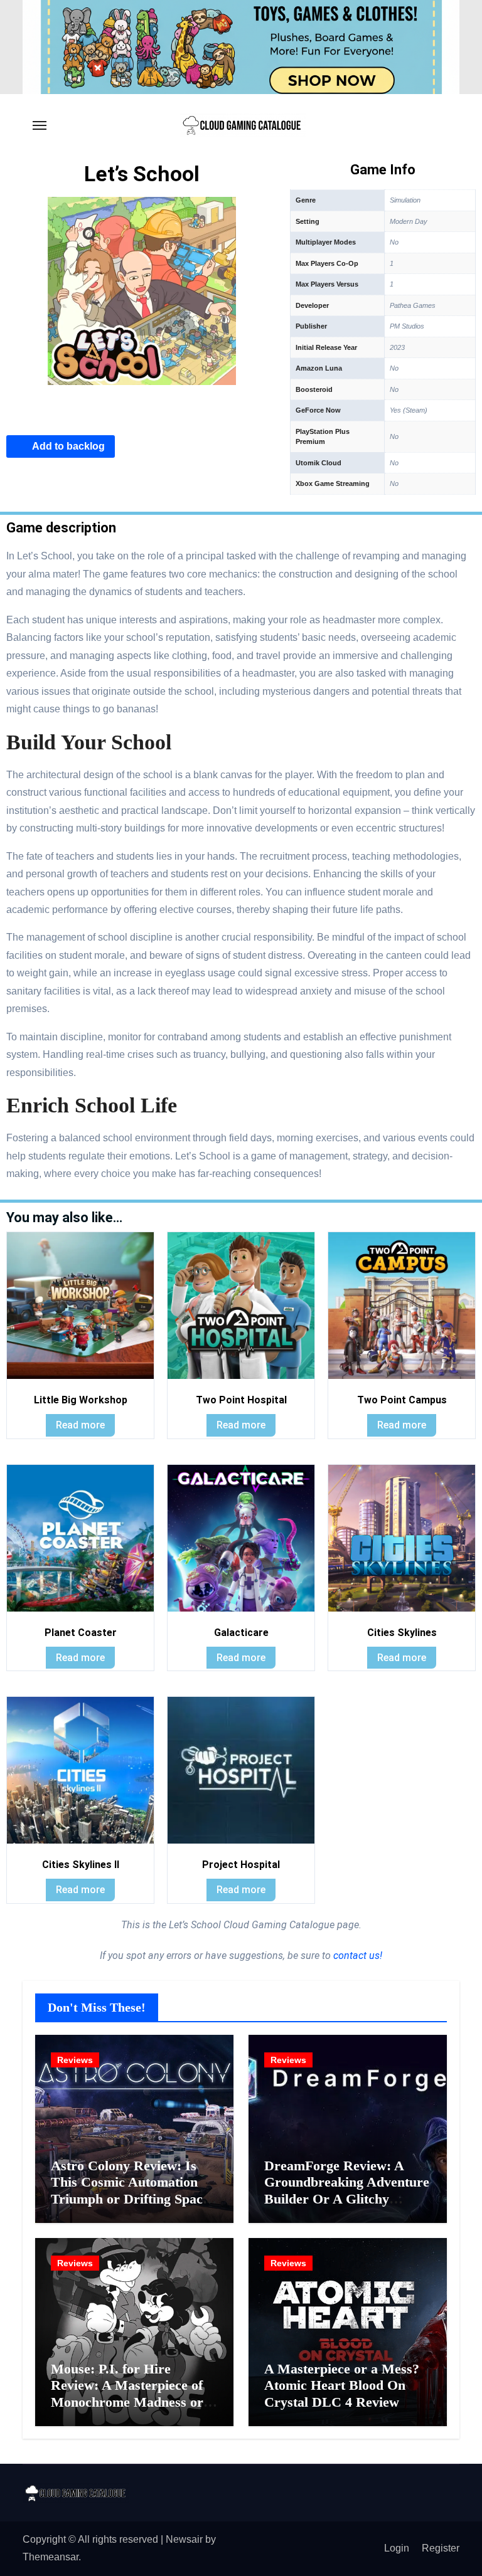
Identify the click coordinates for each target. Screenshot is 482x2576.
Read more (80, 1425)
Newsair (184, 2539)
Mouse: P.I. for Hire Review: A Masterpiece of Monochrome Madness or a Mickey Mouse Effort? (132, 2394)
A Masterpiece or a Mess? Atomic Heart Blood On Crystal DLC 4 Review (342, 2385)
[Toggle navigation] (40, 125)
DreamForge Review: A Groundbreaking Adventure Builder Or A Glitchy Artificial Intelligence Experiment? (347, 2199)
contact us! (356, 1956)
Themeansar (51, 2557)
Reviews (75, 2060)
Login (397, 2548)
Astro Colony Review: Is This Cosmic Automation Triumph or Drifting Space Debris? (130, 2190)
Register (441, 2548)
